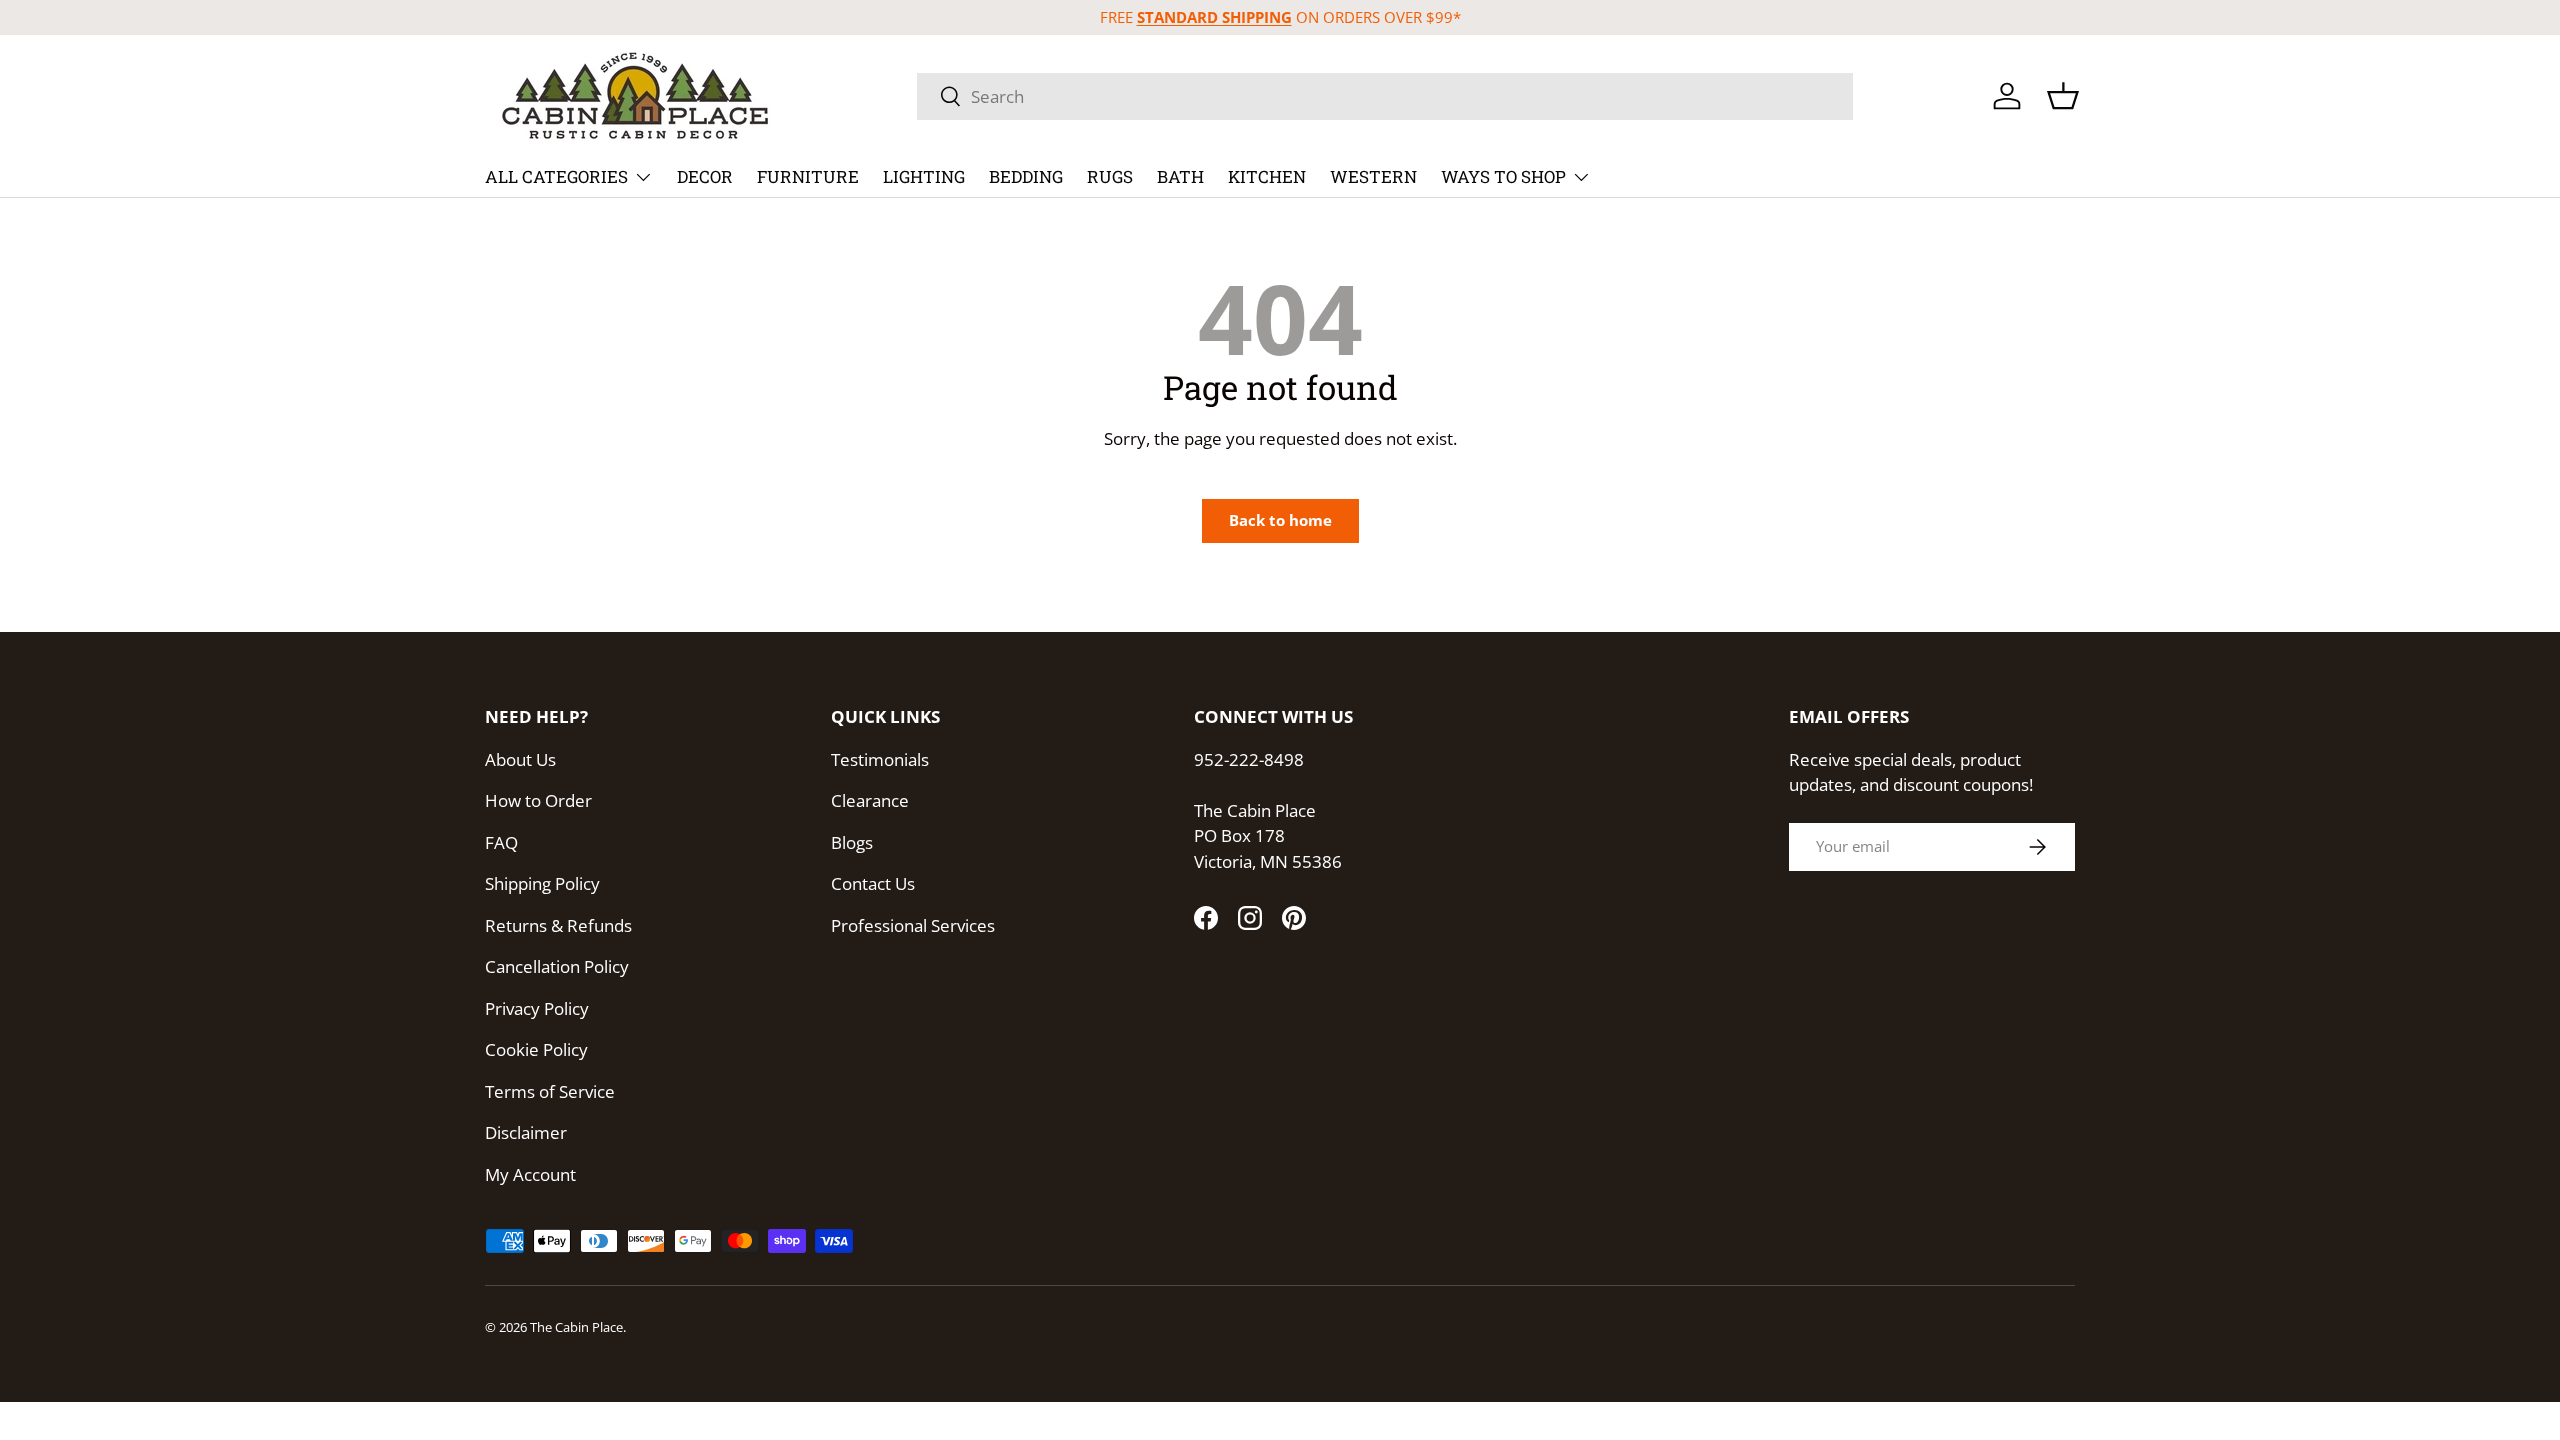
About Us (520, 759)
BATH (1180, 176)
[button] (2063, 96)
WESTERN (1373, 176)
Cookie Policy (536, 1049)
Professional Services (913, 925)
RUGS (1110, 176)
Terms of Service (550, 1091)
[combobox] (1385, 96)
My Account (530, 1174)
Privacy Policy (537, 1008)
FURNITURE (808, 176)
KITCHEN (1267, 176)
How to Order (538, 800)
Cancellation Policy (557, 966)
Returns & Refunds (558, 925)
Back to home (1280, 520)
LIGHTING (924, 176)
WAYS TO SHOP (1503, 176)
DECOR (705, 176)
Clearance (870, 800)
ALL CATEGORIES (556, 176)
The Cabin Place (576, 1327)
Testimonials (880, 759)
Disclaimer (526, 1132)
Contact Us (873, 883)
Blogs (852, 842)
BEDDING (1026, 176)
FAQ (501, 842)
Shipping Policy (542, 883)
